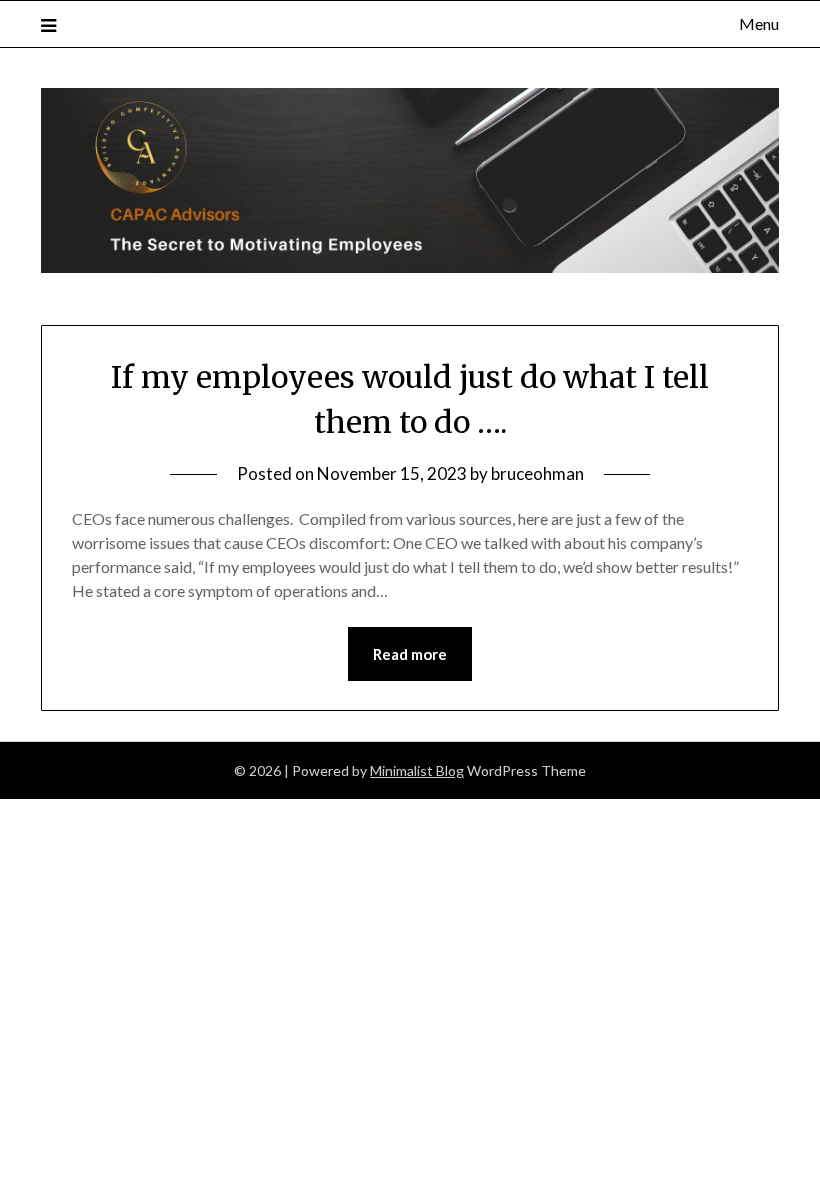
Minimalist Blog (417, 770)
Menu (759, 23)
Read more (410, 654)
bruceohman (537, 473)
